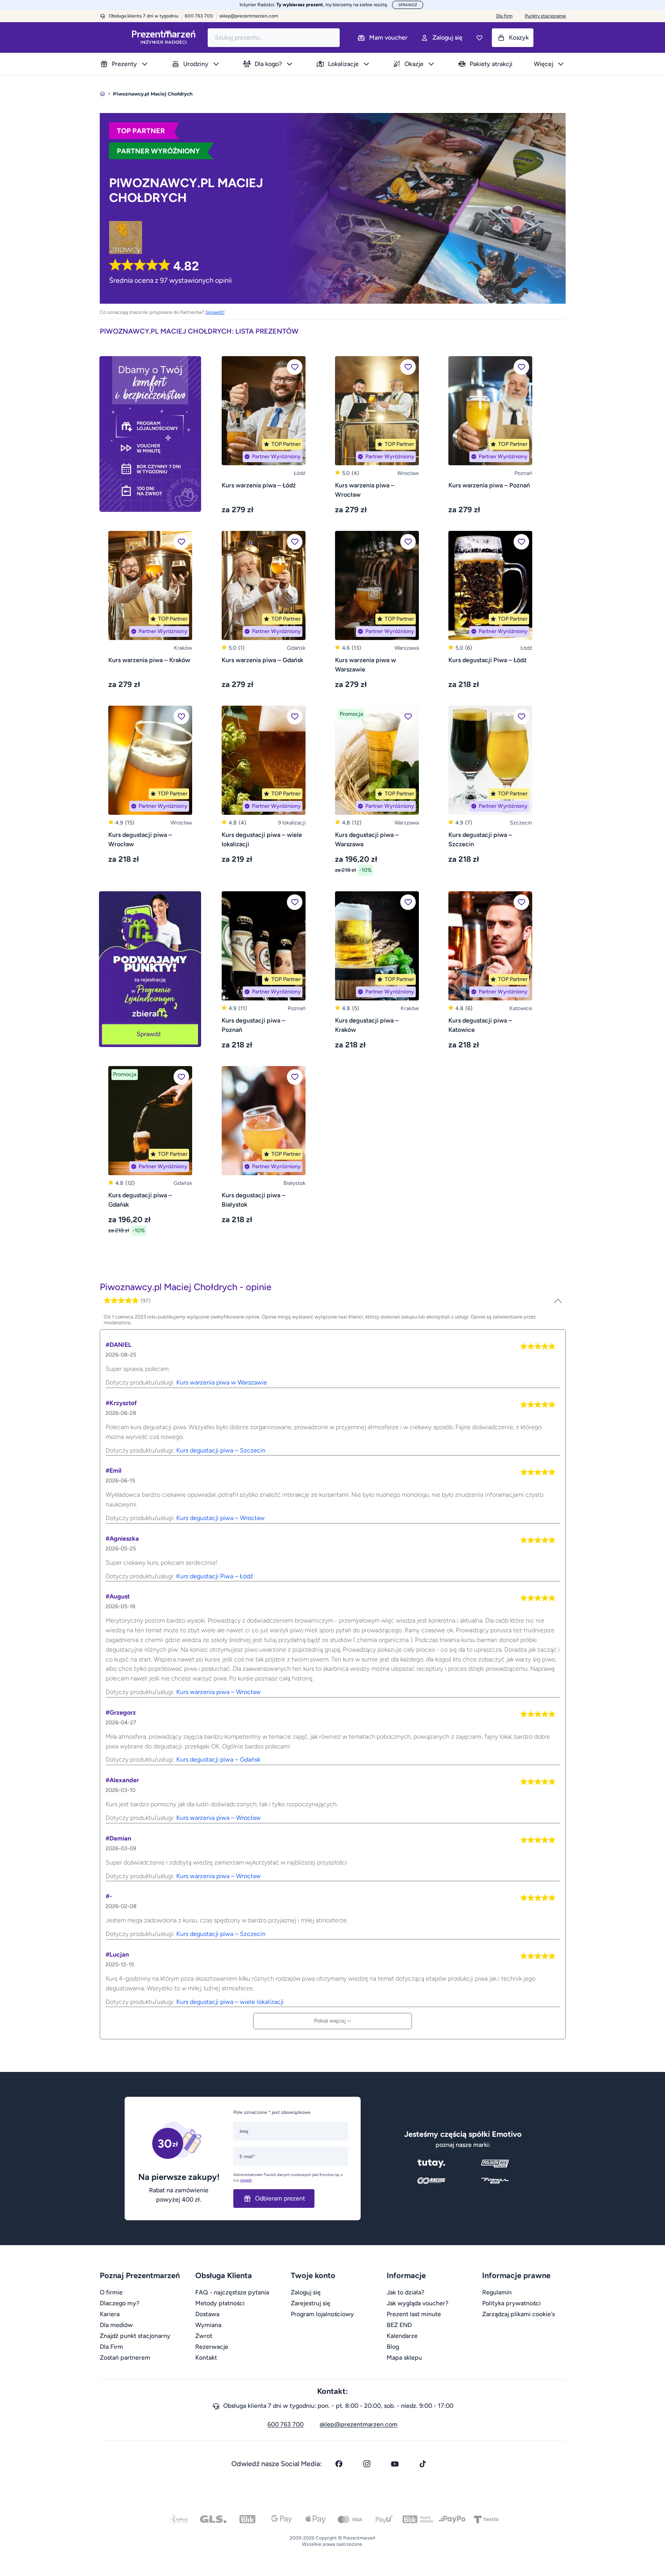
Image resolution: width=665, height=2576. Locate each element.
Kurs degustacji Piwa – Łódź (215, 1576)
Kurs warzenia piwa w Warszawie (222, 1382)
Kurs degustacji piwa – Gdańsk (218, 1759)
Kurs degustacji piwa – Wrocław (221, 1518)
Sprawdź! (215, 312)
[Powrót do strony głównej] (102, 94)
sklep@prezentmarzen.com (249, 16)
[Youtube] (395, 2464)
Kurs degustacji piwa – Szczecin (221, 1450)
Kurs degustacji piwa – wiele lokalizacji (230, 2002)
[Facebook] (339, 2464)
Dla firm (504, 16)
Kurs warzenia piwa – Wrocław (219, 1692)
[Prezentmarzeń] (164, 37)
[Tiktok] (423, 2464)
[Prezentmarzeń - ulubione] (479, 38)
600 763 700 (286, 2424)
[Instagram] (367, 2464)
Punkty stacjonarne (545, 16)
